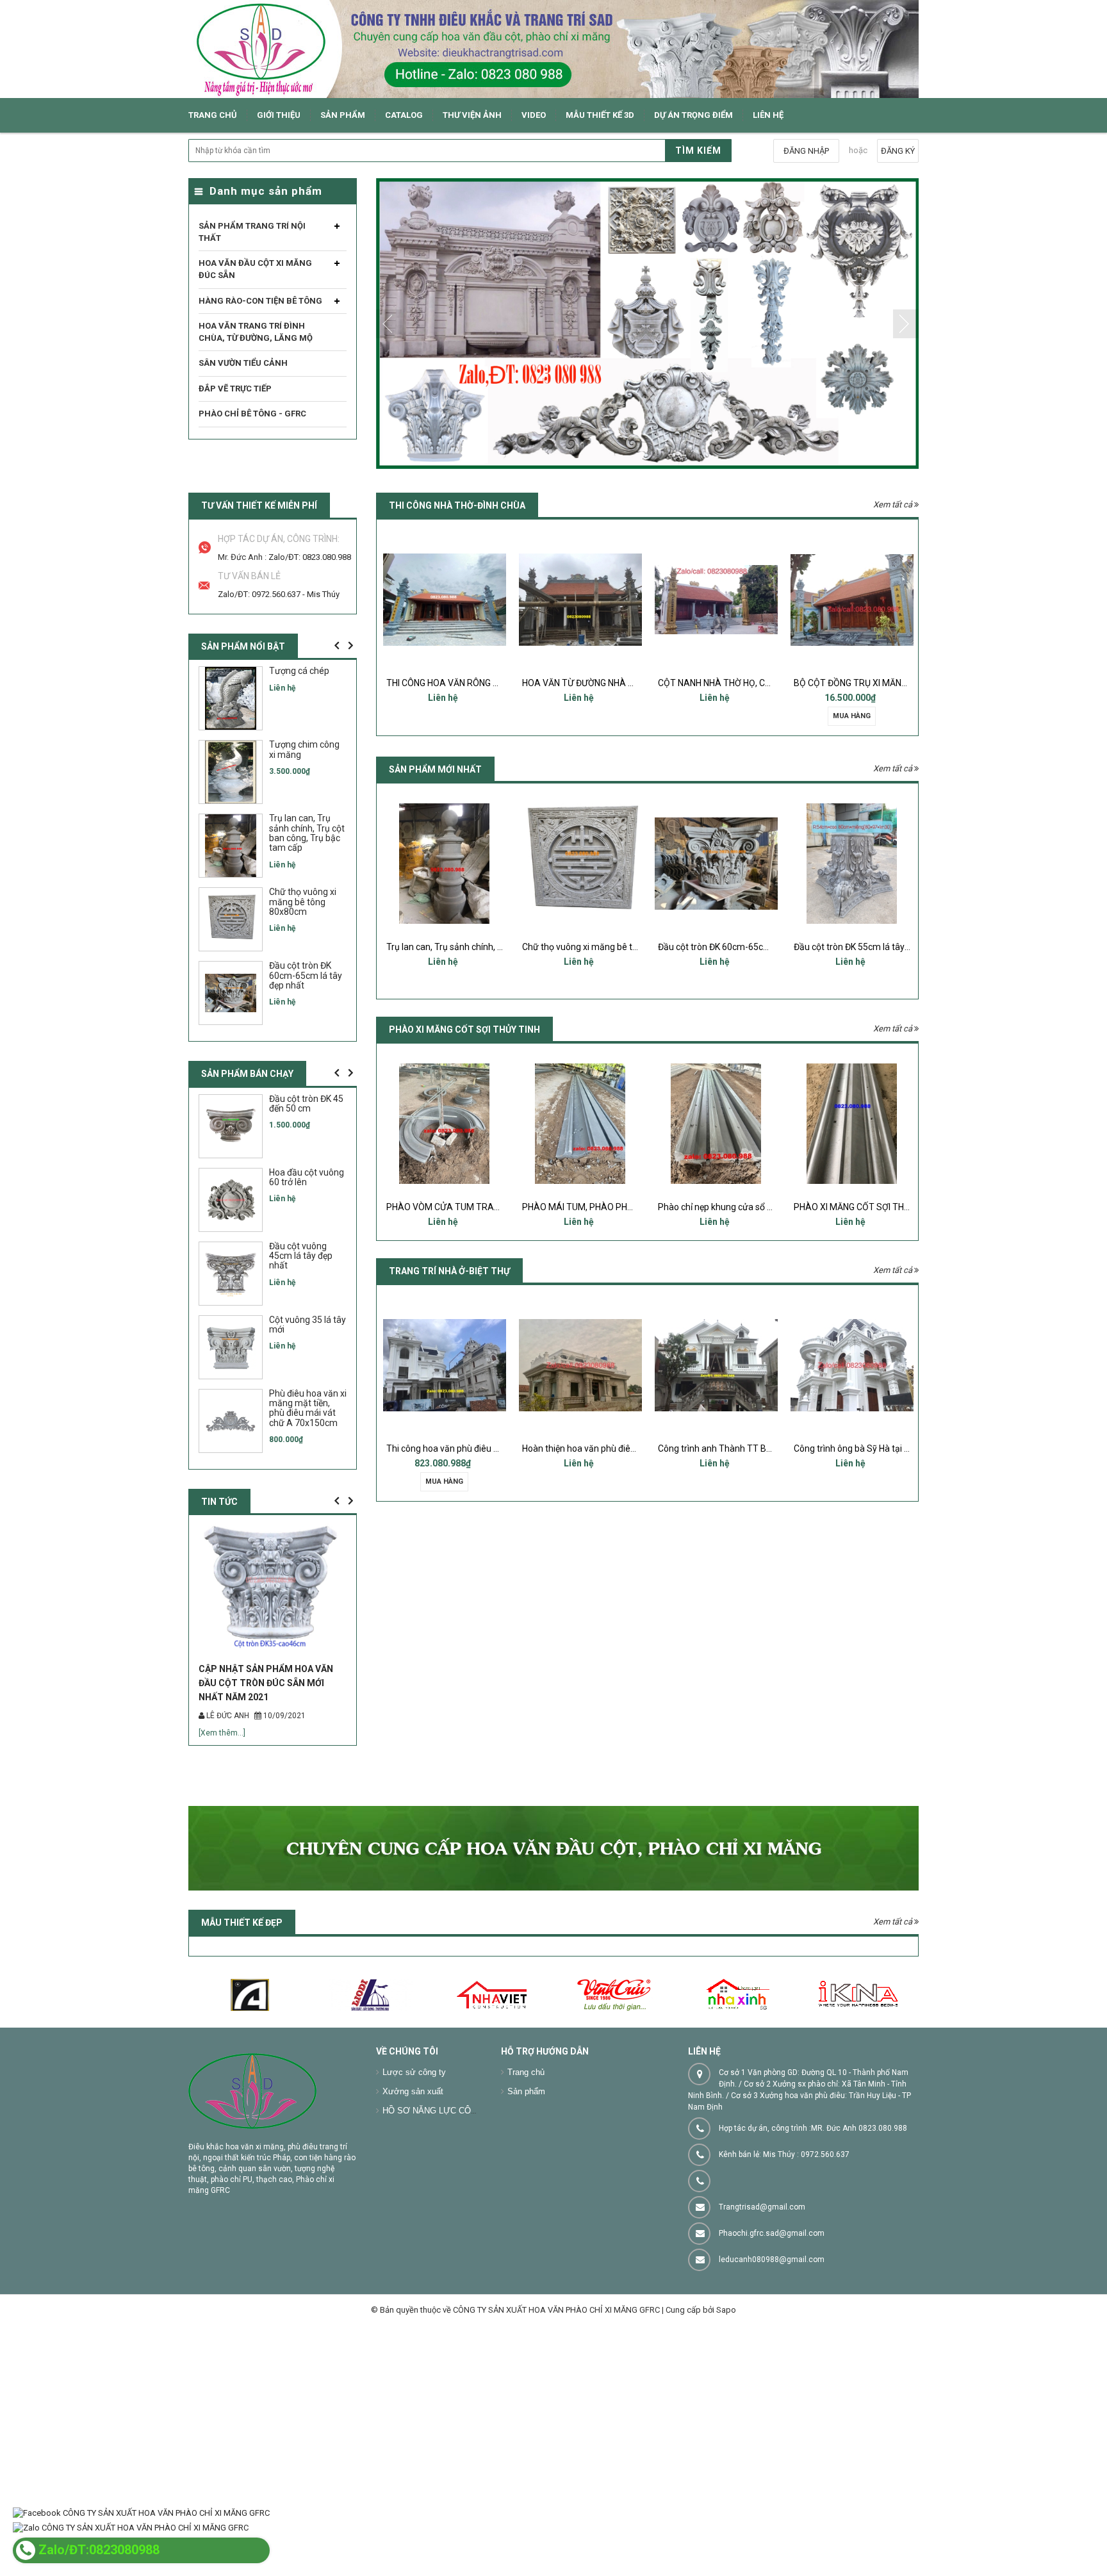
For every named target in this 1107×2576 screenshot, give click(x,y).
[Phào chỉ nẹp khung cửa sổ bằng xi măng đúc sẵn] (580, 1124)
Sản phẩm (526, 2164)
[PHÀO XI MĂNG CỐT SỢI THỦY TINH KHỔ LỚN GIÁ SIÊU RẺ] (716, 1124)
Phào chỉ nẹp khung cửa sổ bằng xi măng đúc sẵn (620, 1207)
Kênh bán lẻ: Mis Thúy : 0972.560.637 (784, 2227)
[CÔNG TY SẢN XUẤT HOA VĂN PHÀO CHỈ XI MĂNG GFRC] (553, 49)
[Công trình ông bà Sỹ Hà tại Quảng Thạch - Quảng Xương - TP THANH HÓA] (716, 1365)
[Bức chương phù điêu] (852, 864)
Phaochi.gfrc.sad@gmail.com (772, 2306)
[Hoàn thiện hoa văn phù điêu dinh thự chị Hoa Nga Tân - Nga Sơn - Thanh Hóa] (445, 1365)
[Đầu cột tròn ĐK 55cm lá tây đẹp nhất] (716, 864)
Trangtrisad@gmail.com (762, 2280)
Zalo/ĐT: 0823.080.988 (310, 557)
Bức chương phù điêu (852, 947)
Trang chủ (526, 2145)
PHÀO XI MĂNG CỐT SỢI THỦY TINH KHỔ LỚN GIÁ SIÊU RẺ (773, 1207)
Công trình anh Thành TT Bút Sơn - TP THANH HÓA (625, 1448)
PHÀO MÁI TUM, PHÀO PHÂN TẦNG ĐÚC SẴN (477, 1207)
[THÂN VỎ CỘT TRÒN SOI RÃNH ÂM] (852, 1124)
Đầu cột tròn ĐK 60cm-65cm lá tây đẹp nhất (609, 947)
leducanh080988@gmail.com (772, 2333)
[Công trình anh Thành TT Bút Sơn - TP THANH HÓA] (580, 1365)
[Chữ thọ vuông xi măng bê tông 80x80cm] (445, 864)
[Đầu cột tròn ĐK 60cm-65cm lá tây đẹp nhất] (580, 864)
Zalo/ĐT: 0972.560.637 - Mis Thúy (279, 594)
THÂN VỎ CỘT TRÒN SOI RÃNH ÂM (864, 1207)
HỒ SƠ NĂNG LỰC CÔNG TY (439, 2184)
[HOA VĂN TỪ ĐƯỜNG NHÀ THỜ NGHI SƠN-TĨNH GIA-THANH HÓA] (445, 600)
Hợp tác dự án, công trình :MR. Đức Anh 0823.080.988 (813, 2201)
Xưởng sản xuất (413, 2164)
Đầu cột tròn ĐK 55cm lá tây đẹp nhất (732, 947)
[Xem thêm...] (222, 1806)
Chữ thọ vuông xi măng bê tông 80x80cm (469, 947)
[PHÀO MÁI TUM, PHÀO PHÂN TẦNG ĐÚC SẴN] (445, 1124)
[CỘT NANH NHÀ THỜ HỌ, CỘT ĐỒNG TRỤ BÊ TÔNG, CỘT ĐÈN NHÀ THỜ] (580, 600)
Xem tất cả (894, 505)
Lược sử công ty (414, 2145)
